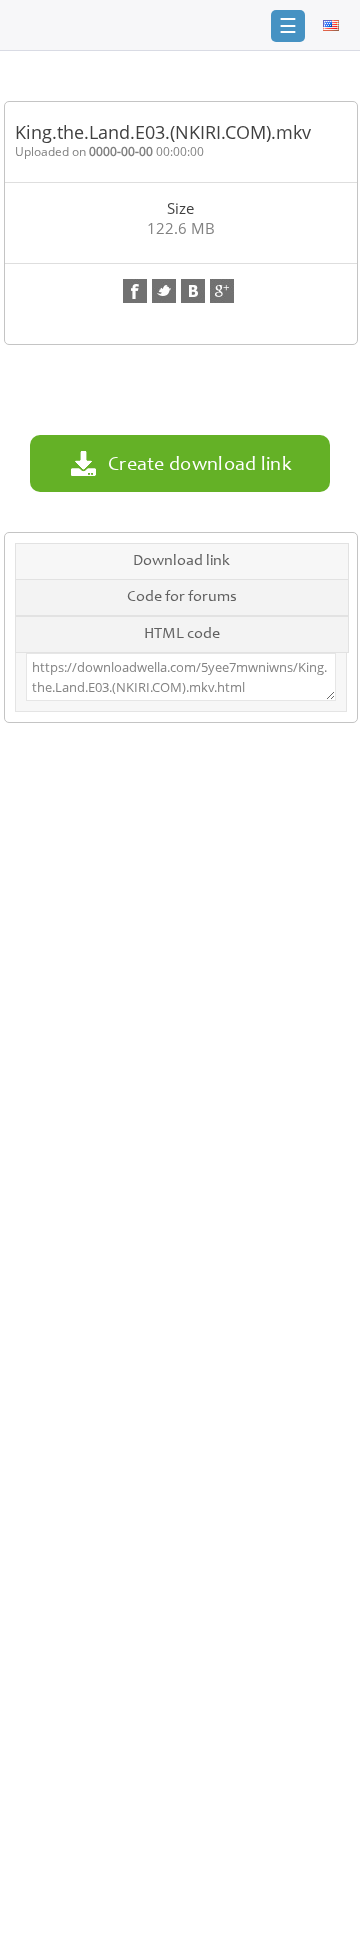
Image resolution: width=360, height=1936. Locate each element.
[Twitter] (164, 291)
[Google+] (222, 291)
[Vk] (193, 291)
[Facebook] (135, 291)
